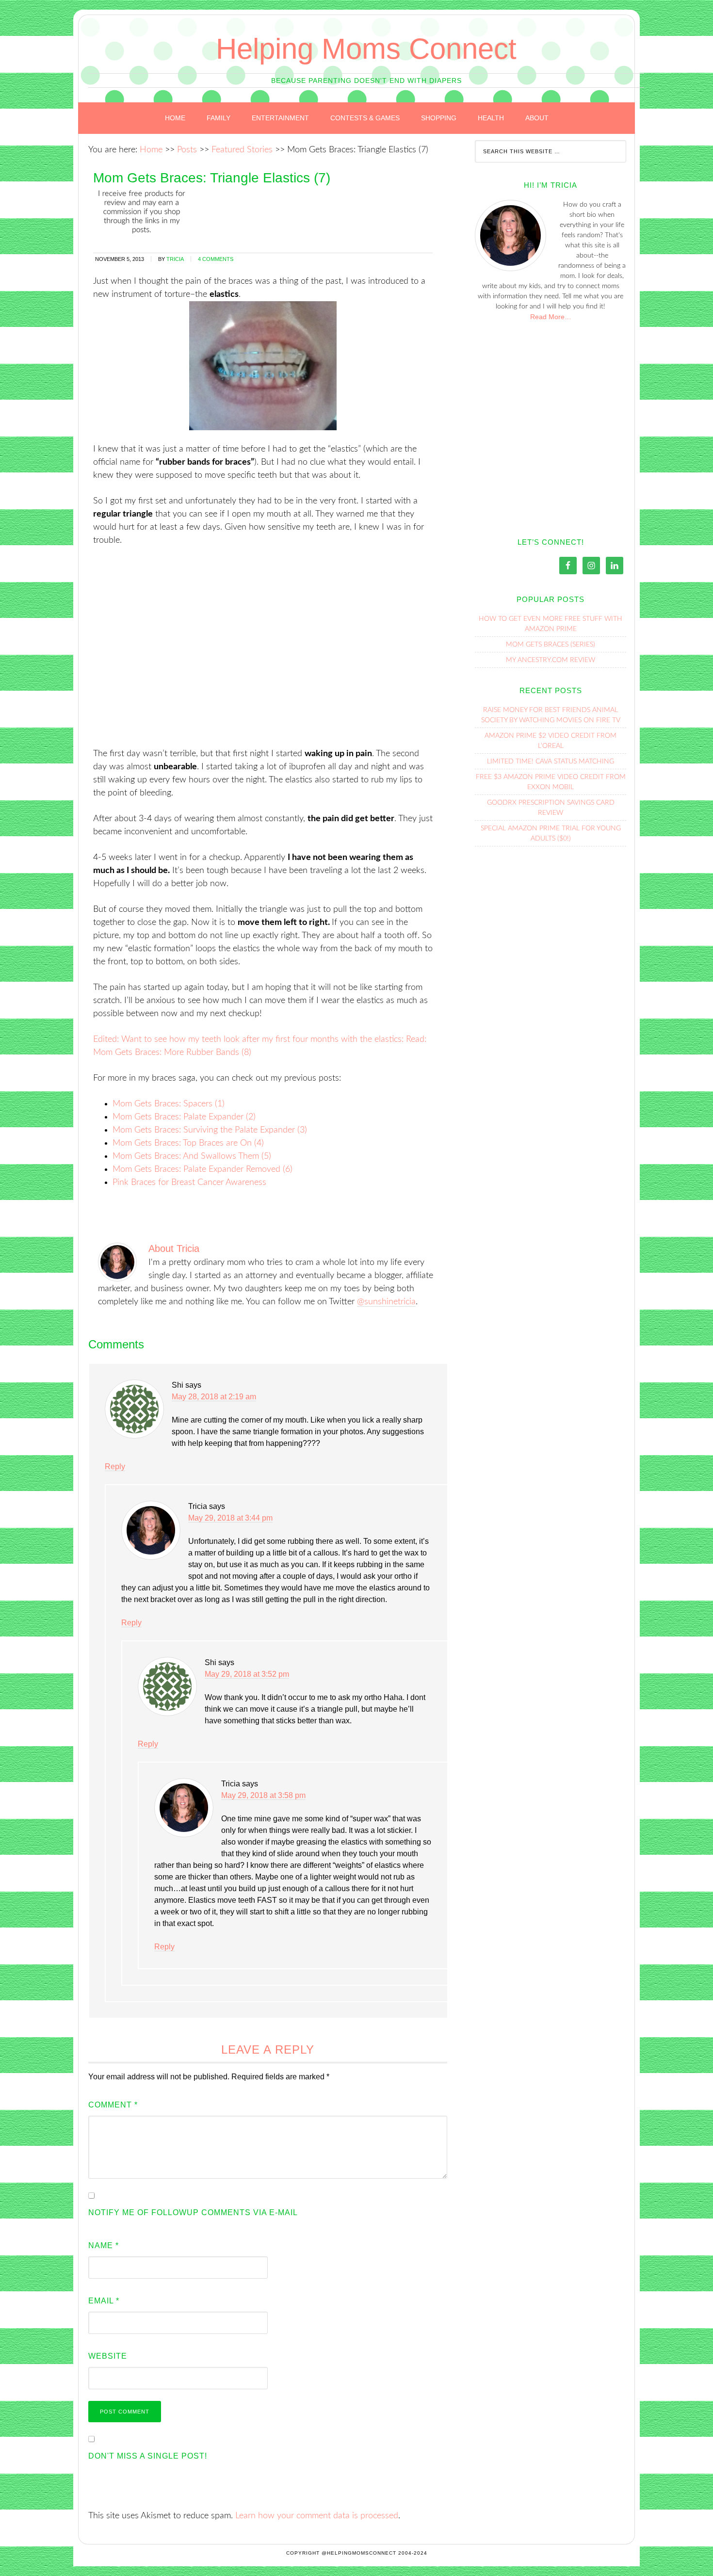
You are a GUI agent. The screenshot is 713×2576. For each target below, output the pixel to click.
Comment (113, 2105)
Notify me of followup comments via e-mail (193, 2212)
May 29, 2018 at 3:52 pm (247, 1674)
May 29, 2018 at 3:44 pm (230, 1518)
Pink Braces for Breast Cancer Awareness (189, 1183)
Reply (115, 1466)
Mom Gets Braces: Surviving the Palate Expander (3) (210, 1130)
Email (104, 2301)
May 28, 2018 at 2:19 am (214, 1397)
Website (108, 2356)
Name (104, 2245)
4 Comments (216, 259)
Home (151, 150)
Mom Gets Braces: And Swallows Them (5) (192, 1156)
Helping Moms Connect (366, 49)
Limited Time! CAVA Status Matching (551, 761)
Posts (187, 150)
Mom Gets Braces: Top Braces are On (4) (188, 1143)
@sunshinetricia (386, 1302)
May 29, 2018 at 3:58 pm (263, 1795)
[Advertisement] (263, 654)
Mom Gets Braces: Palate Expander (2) (184, 1117)
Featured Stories (242, 150)
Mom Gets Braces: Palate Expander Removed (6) (203, 1169)
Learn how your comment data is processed (317, 2516)
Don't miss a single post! (148, 2456)
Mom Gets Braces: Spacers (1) (169, 1104)
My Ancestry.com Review (551, 660)
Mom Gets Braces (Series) (551, 645)
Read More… (551, 317)
